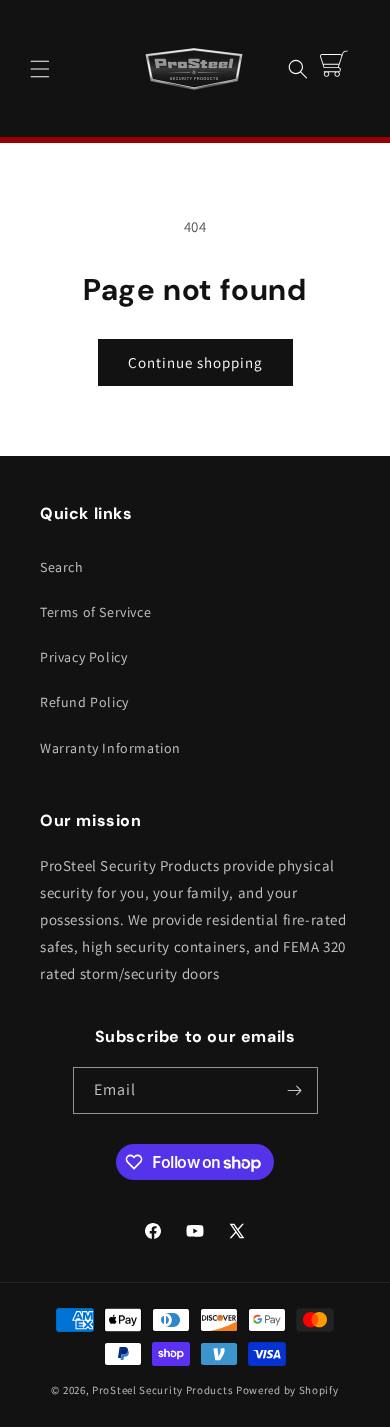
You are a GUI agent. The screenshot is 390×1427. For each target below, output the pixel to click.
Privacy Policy (83, 657)
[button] (40, 69)
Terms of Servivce (95, 612)
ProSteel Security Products (162, 1390)
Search (62, 567)
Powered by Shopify (287, 1390)
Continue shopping (195, 362)
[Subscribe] (295, 1090)
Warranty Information (110, 748)
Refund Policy (84, 702)
